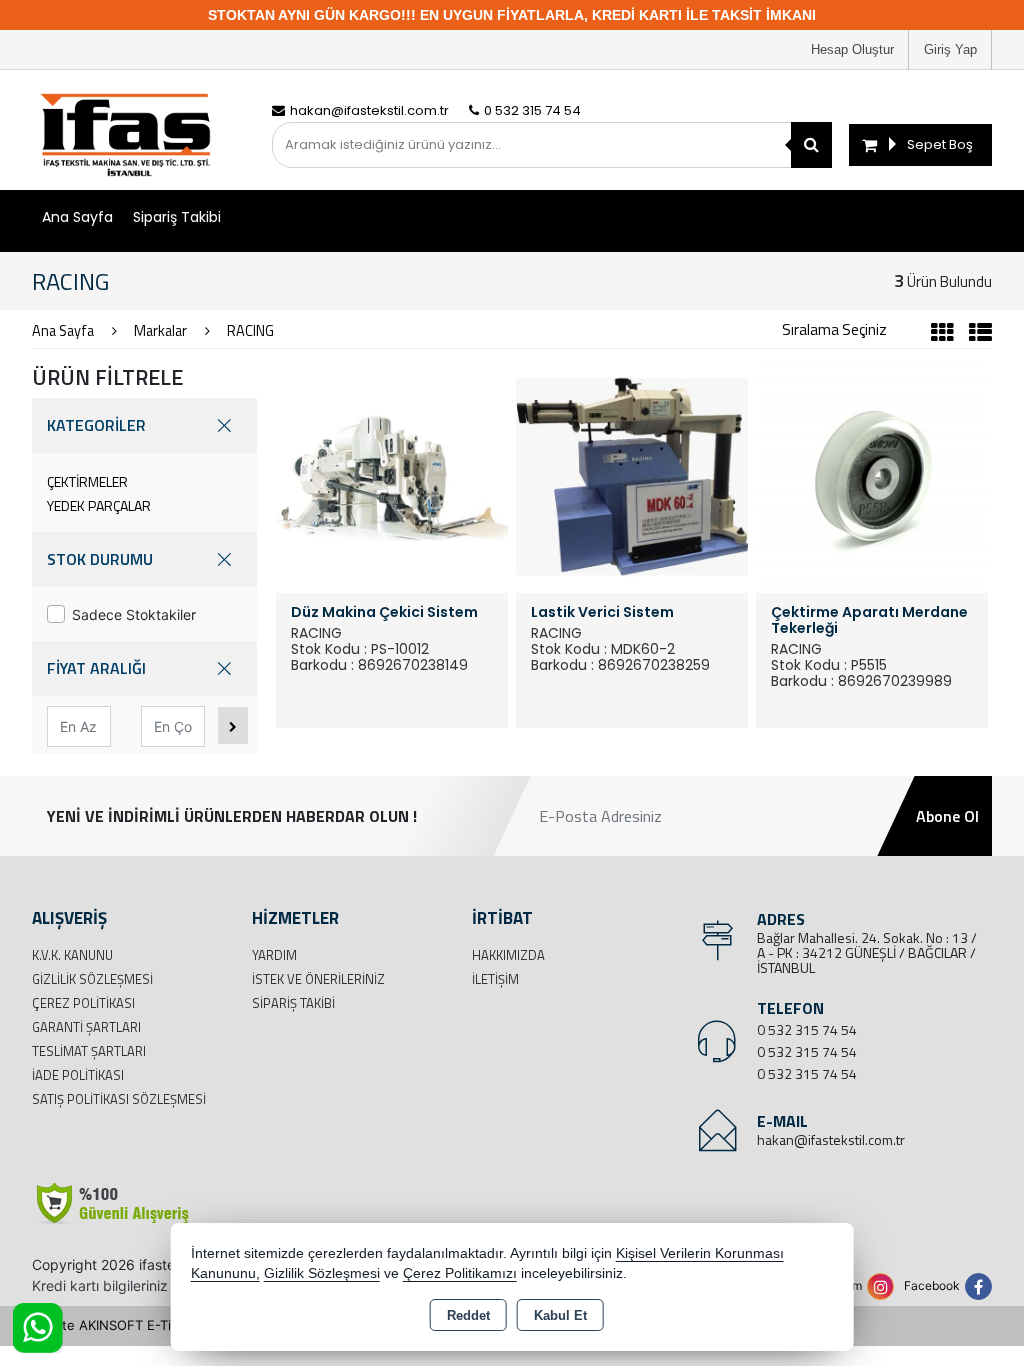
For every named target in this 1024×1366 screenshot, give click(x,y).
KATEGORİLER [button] (96, 425)
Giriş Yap (950, 49)
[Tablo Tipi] (975, 335)
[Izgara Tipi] (942, 335)
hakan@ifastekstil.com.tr (831, 1139)
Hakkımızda (508, 955)
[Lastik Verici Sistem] (632, 475)
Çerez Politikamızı (460, 1273)
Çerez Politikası (83, 1003)
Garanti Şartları (86, 1027)
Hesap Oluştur (852, 49)
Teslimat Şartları (89, 1051)
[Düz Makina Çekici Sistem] (392, 475)
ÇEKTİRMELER (87, 481)
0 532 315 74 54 (807, 1029)
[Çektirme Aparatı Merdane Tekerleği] (872, 475)
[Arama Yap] (811, 145)
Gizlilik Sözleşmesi (92, 979)
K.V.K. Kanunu (72, 955)
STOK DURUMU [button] (100, 559)
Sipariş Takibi (177, 217)
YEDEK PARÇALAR (99, 505)
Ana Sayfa (77, 217)
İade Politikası (78, 1075)
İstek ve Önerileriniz (318, 979)
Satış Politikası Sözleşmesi (119, 1099)
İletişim (495, 979)
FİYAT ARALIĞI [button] (96, 668)
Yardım (274, 955)
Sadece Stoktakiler (134, 614)
